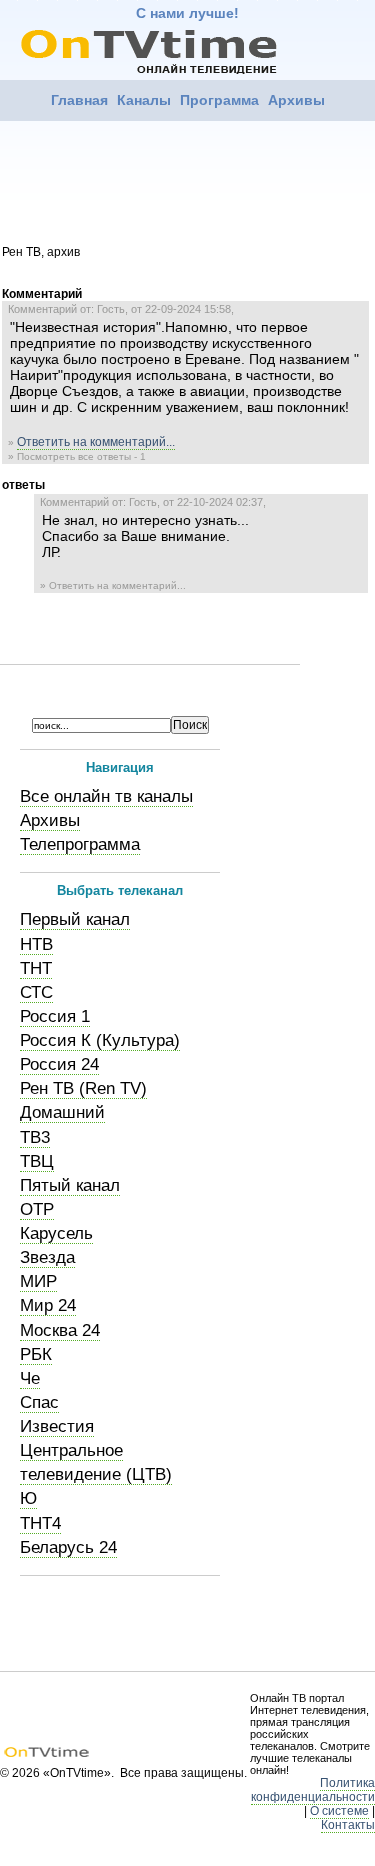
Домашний (62, 1112)
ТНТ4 (40, 1523)
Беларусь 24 (68, 1547)
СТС (36, 992)
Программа (219, 100)
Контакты (348, 1825)
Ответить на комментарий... (96, 442)
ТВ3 (35, 1137)
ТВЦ (37, 1161)
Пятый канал (70, 1185)
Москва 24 (60, 1330)
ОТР (37, 1209)
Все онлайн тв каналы (106, 796)
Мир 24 (48, 1305)
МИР (38, 1281)
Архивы (296, 100)
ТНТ (36, 968)
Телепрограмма (80, 844)
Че (30, 1378)
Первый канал (75, 919)
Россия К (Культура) (100, 1040)
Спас (39, 1402)
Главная (79, 100)
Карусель (56, 1233)
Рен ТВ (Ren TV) (83, 1088)
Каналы (144, 100)
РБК (36, 1354)
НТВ (36, 944)
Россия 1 (55, 1016)
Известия (57, 1426)
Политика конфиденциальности (313, 1790)
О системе (339, 1811)
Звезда (47, 1257)
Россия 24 (59, 1064)
